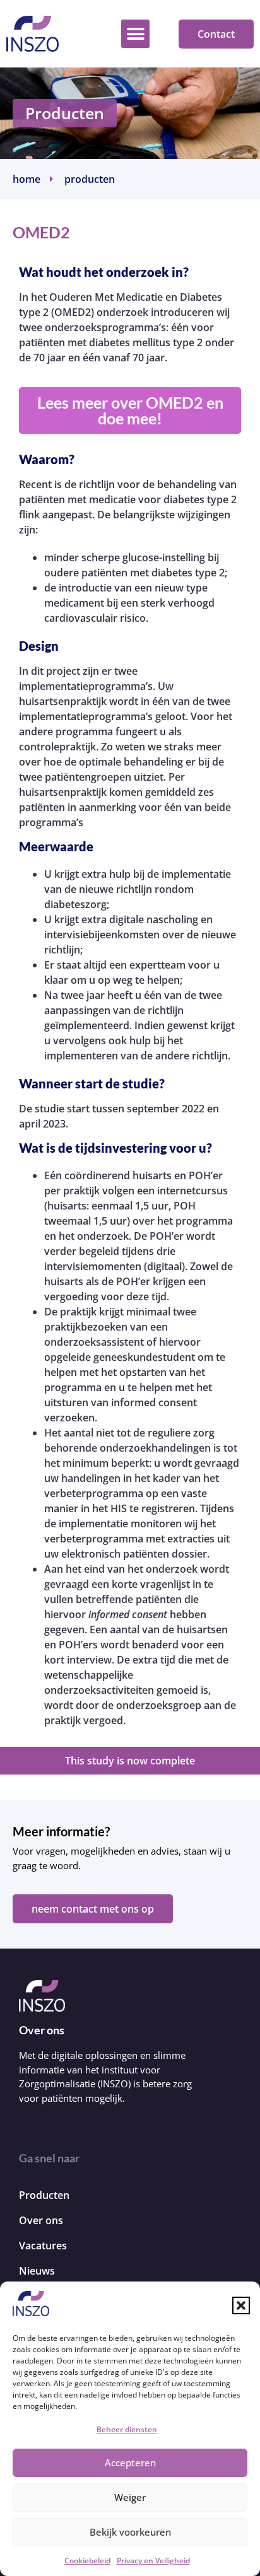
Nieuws (37, 2271)
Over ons (41, 2220)
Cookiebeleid (87, 2561)
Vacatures (43, 2246)
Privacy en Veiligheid (153, 2561)
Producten (65, 113)
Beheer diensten (127, 2429)
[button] (241, 2305)
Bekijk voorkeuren (130, 2532)
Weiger (130, 2497)
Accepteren (130, 2462)
